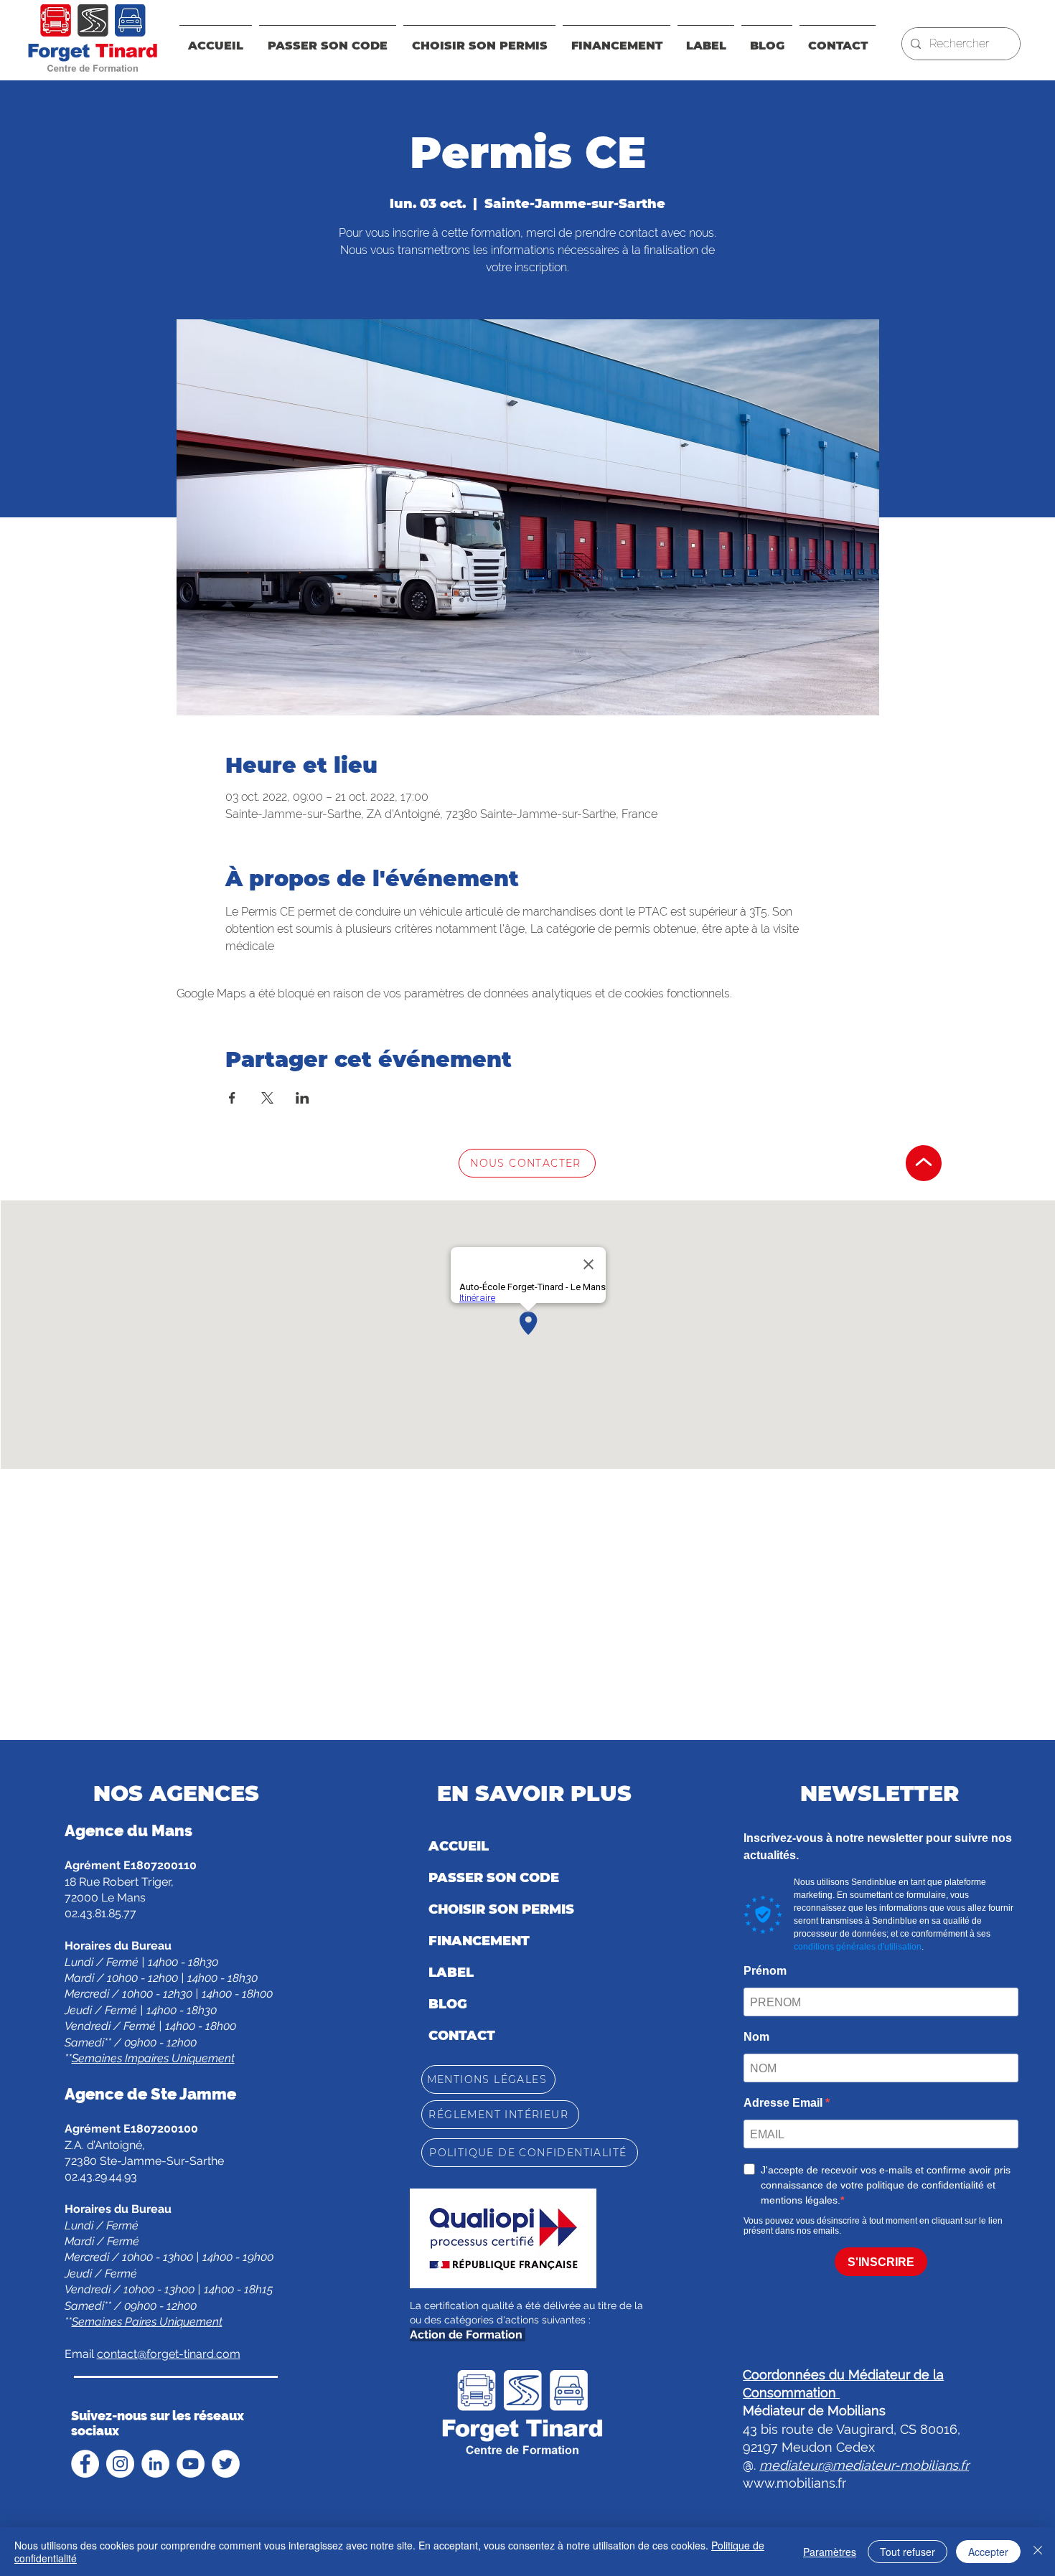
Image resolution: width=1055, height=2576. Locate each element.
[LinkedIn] (155, 2464)
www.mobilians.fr (794, 2483)
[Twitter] (226, 2464)
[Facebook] (85, 2464)
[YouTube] (191, 2464)
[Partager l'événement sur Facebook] (232, 1098)
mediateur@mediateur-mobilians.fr (864, 2465)
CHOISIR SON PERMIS (501, 1909)
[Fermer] (1038, 2552)
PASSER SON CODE (494, 1878)
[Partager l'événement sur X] (267, 1098)
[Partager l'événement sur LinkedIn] (303, 1098)
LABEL (451, 1973)
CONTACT (462, 2036)
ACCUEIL (459, 1846)
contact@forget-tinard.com (169, 2354)
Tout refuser (908, 2552)
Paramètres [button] (830, 2552)
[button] (616, 39)
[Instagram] (120, 2464)
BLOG (448, 2004)
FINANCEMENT (479, 1941)
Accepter (988, 2552)
